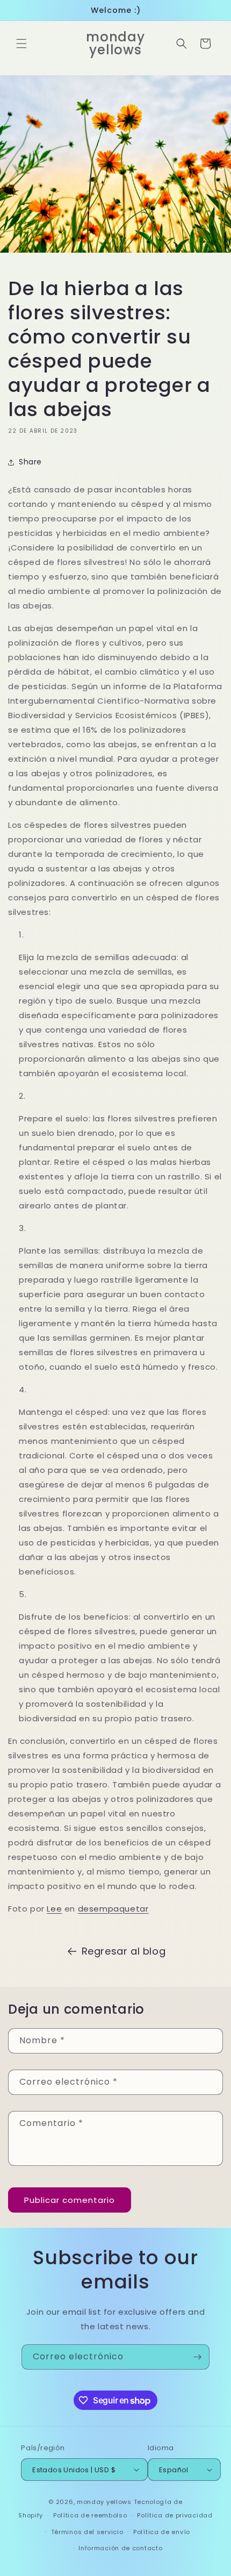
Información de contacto (120, 2548)
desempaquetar (113, 1909)
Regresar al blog (124, 1951)
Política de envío (162, 2532)
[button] (21, 44)
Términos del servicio (87, 2532)
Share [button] (30, 462)
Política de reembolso (90, 2515)
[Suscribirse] (197, 2357)
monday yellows (104, 2502)
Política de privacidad (175, 2515)
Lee (54, 1909)
